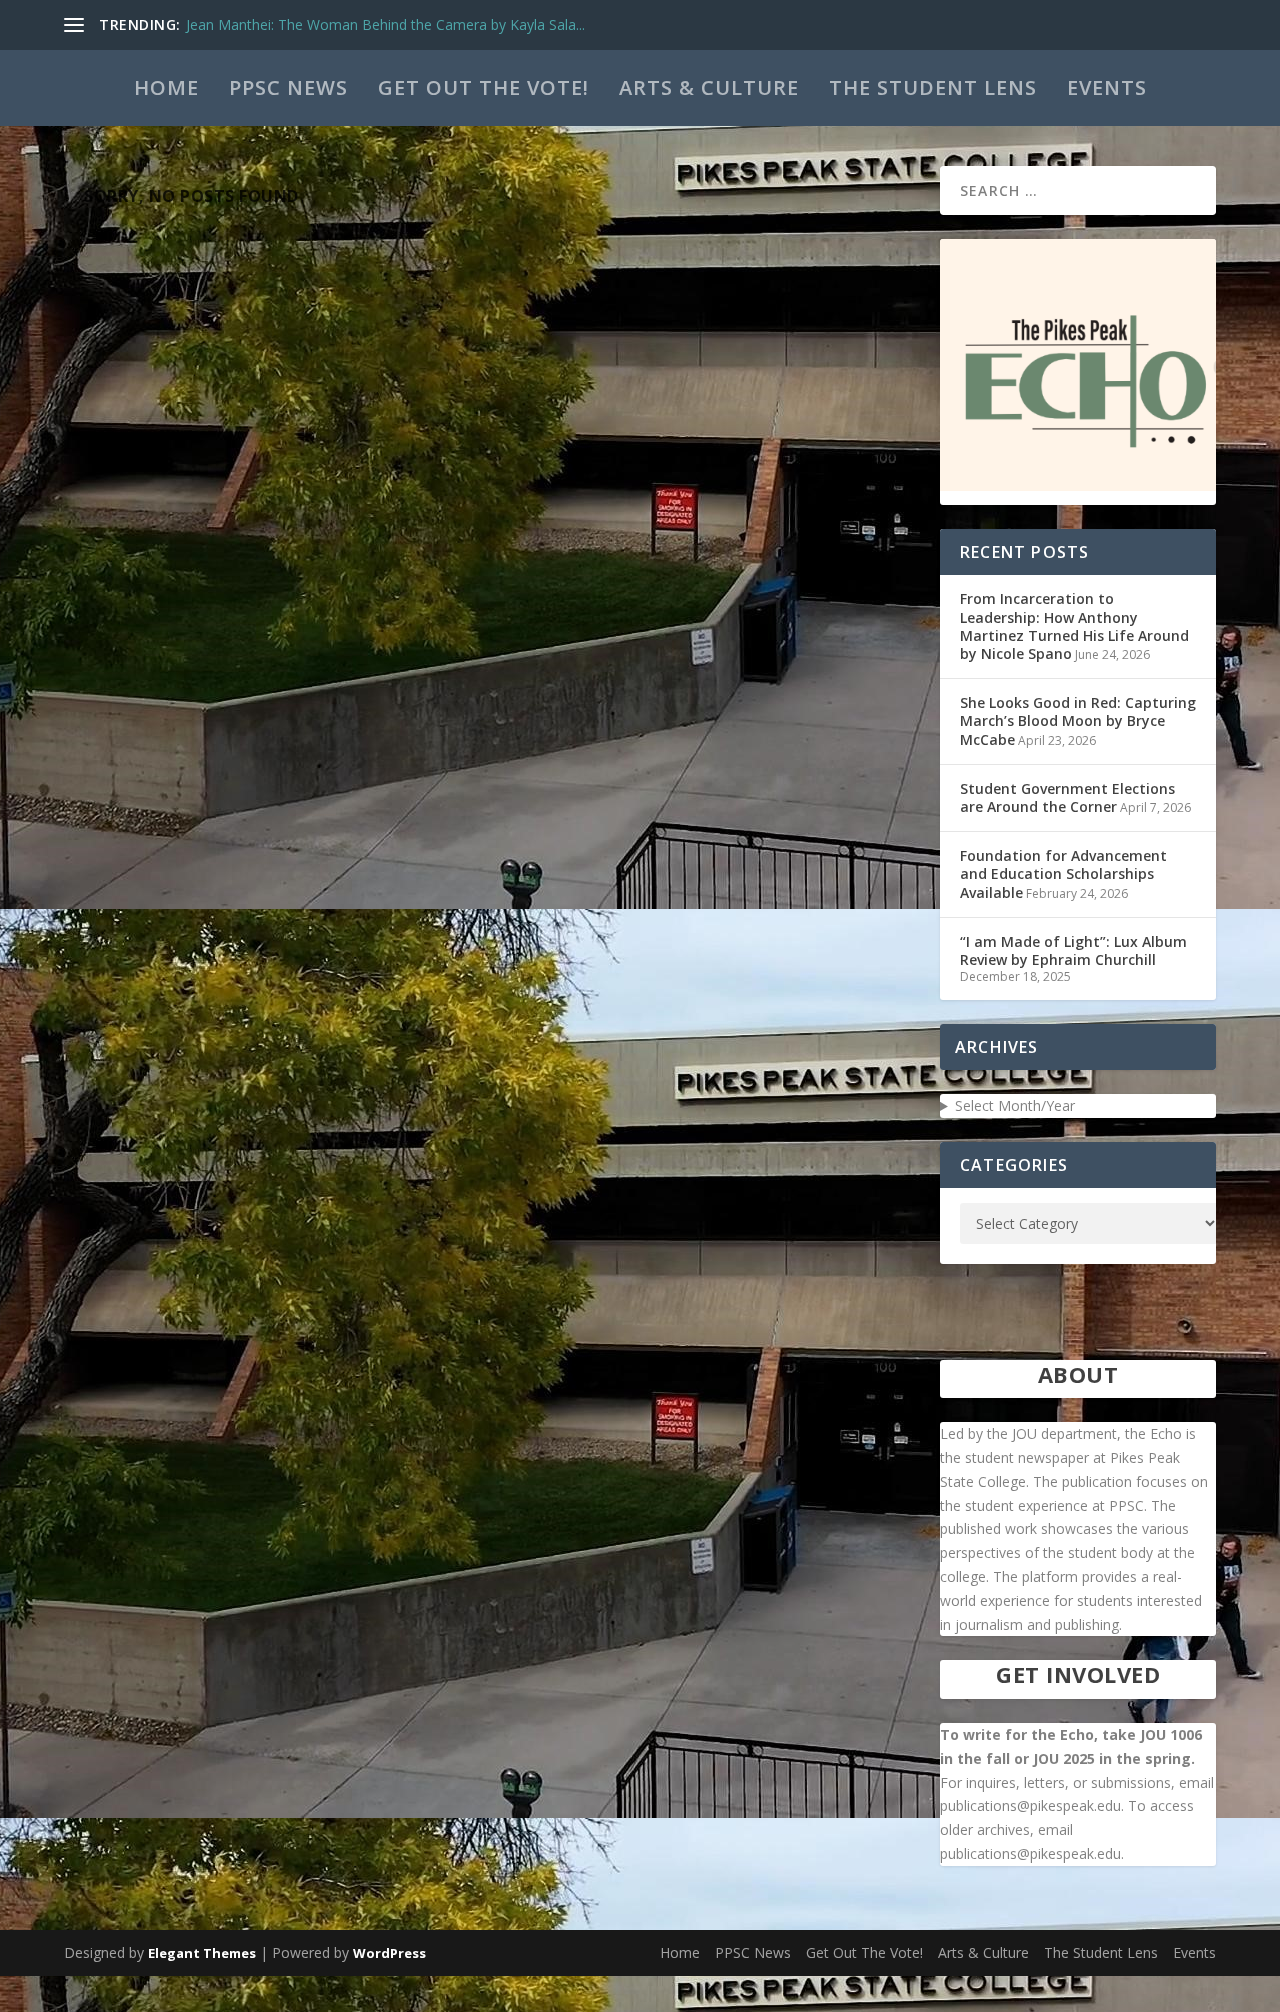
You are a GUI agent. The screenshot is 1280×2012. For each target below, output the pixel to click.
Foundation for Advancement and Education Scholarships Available (1063, 873)
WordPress (389, 1953)
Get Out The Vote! (483, 87)
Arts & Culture (709, 87)
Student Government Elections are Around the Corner (1067, 797)
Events (1107, 87)
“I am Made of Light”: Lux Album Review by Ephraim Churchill (1073, 950)
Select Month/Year (1015, 1105)
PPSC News (288, 87)
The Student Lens (933, 87)
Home (166, 87)
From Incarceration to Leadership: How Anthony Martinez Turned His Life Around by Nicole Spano (1074, 626)
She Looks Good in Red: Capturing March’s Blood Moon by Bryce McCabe (1078, 720)
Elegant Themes (202, 1953)
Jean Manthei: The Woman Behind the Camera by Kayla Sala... (385, 24)
